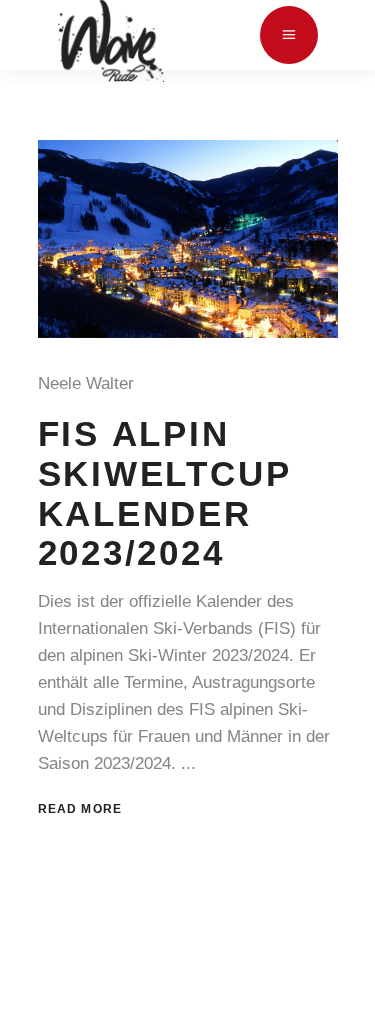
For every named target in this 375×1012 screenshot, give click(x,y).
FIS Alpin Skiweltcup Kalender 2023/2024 (164, 493)
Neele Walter (91, 383)
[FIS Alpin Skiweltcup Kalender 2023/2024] (188, 239)
